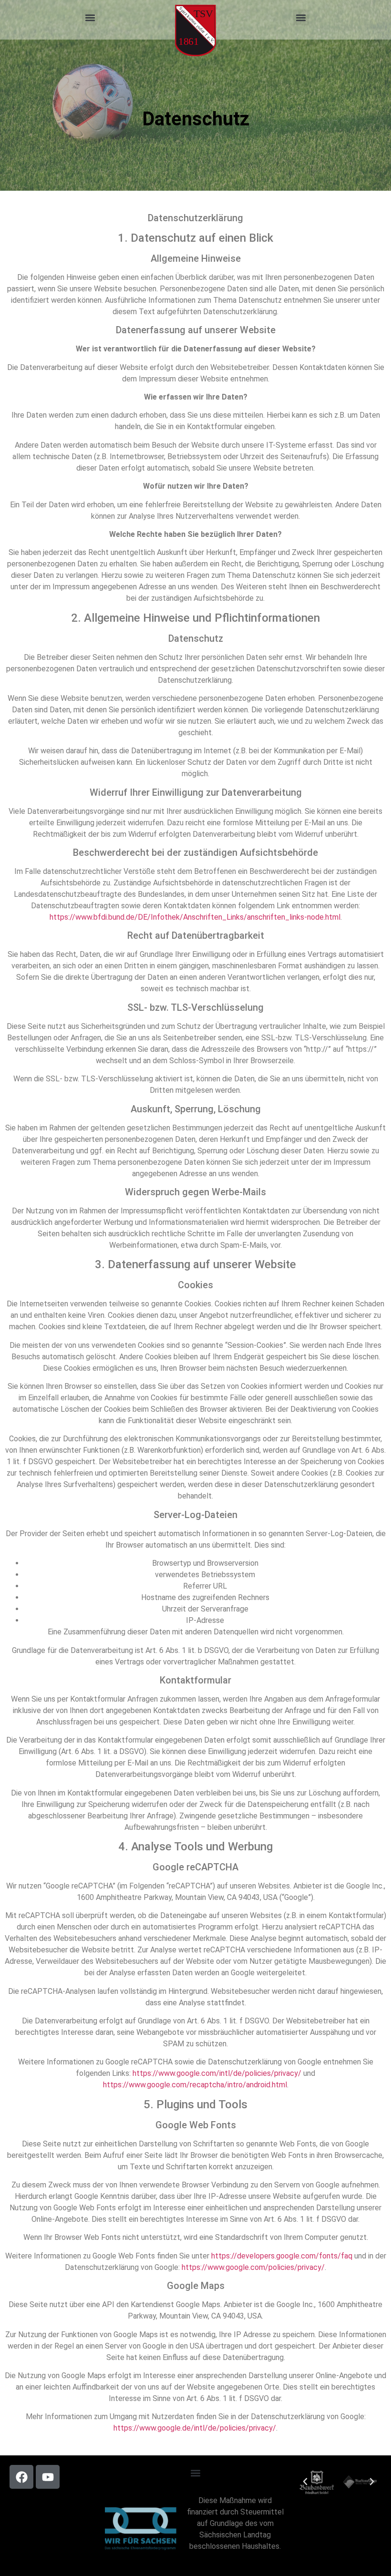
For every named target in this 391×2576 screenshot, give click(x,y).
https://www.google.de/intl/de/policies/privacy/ (195, 2428)
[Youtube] (48, 2477)
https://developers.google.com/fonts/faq (282, 2256)
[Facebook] (21, 2477)
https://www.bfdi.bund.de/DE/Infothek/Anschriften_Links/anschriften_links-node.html (195, 917)
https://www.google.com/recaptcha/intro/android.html (195, 2085)
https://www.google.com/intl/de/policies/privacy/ (217, 2073)
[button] (90, 17)
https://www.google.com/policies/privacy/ (253, 2267)
